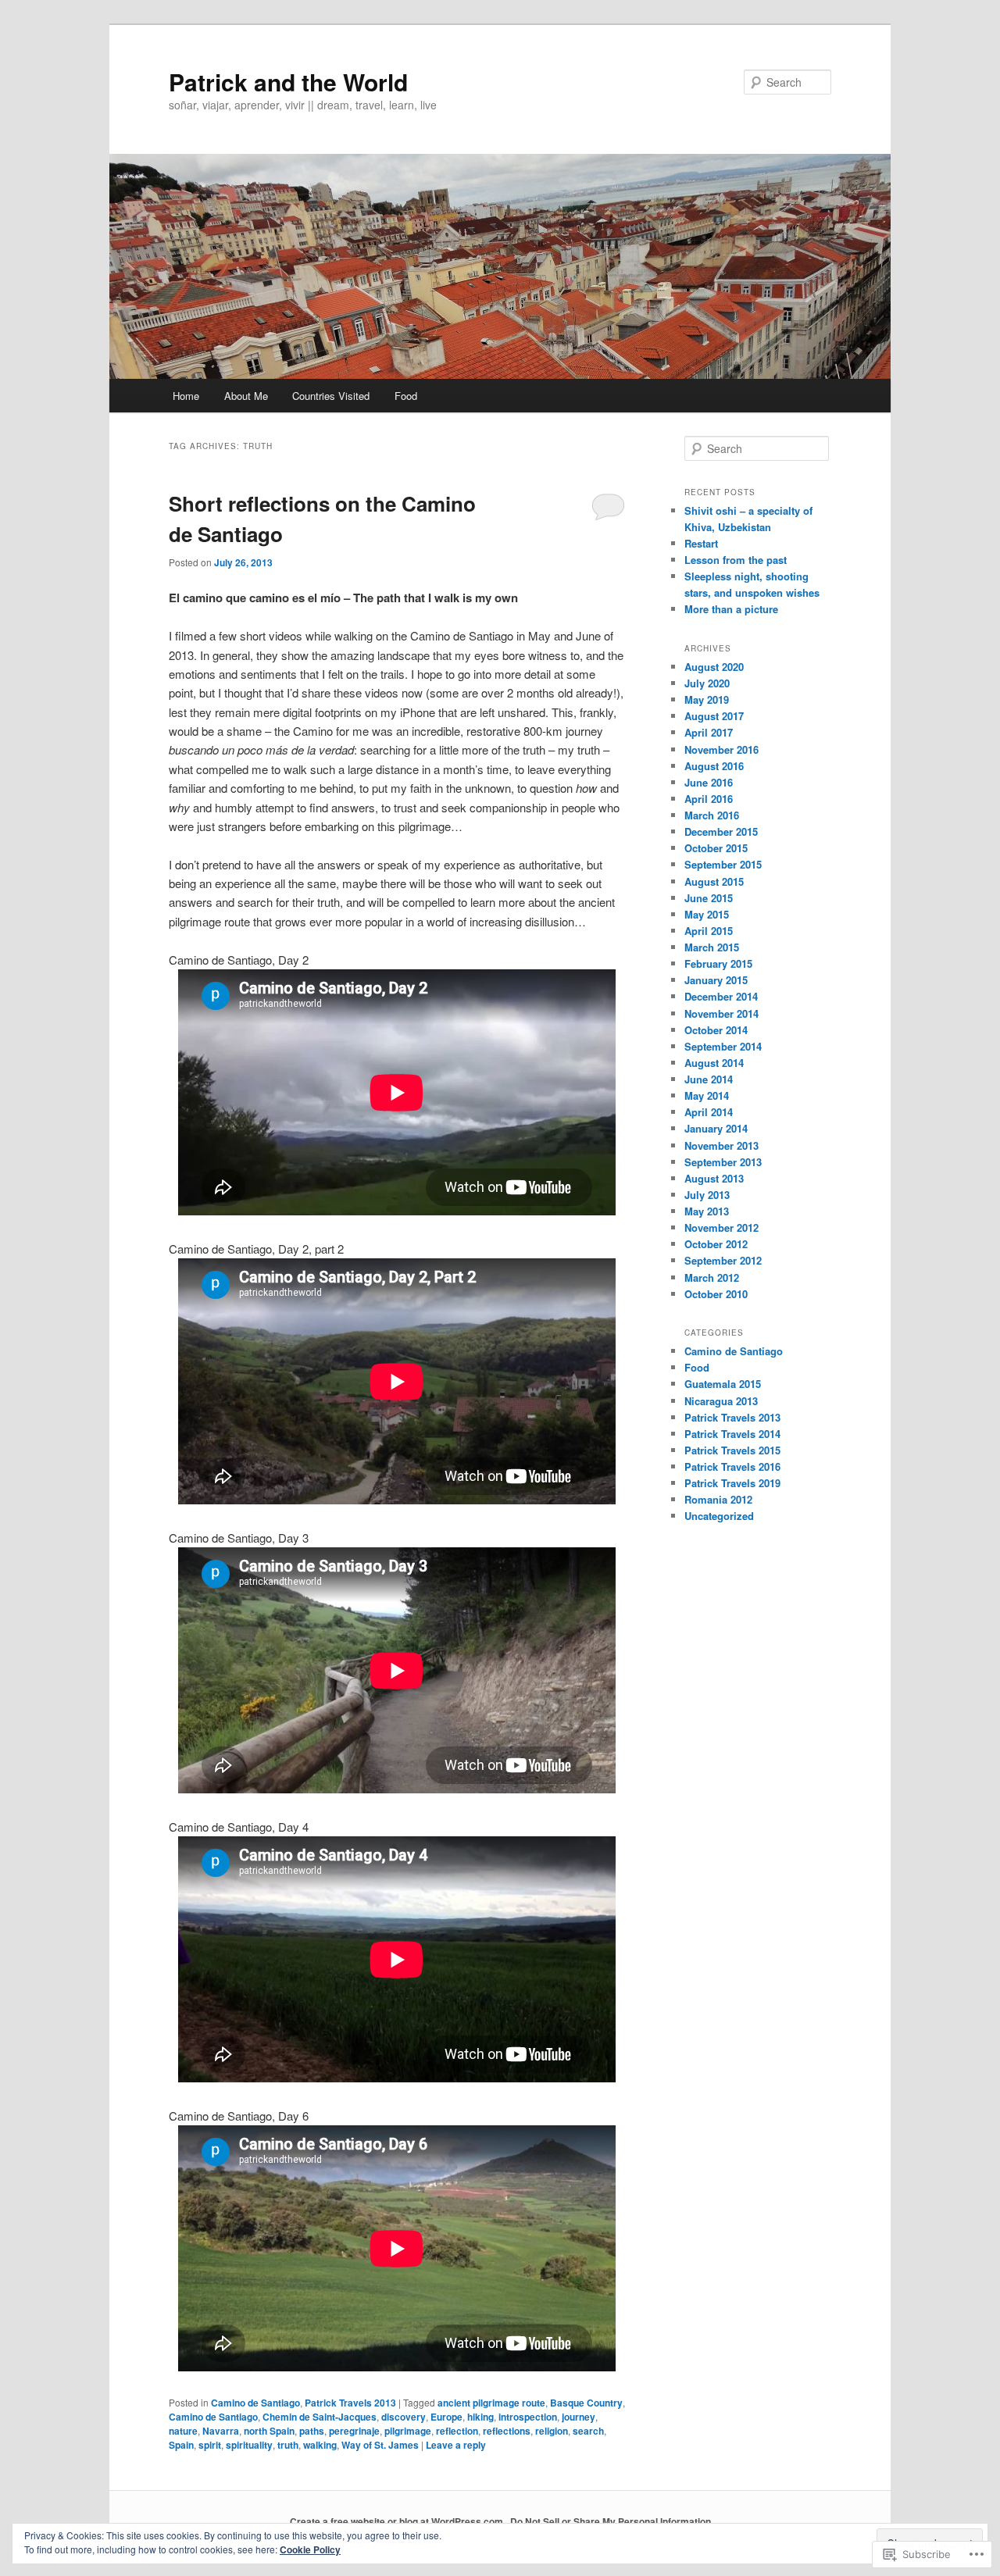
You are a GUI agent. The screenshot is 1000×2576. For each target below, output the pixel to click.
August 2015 (714, 881)
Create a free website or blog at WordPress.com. (398, 2521)
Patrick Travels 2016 (732, 1466)
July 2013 (707, 1195)
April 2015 (709, 931)
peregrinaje (354, 2431)
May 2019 (707, 699)
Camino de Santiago (255, 2403)
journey (579, 2417)
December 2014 (721, 996)
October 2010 (716, 1294)
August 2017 (714, 716)
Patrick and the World (288, 82)
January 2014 (716, 1128)
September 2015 (723, 864)
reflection (457, 2431)
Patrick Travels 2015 (732, 1450)
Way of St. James (380, 2445)
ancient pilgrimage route (491, 2403)
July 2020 (707, 683)
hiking (480, 2417)
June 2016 (709, 782)
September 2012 (723, 1260)
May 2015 (707, 914)
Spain (181, 2445)
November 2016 (721, 749)
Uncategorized (719, 1516)
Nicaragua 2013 (721, 1401)
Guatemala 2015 (723, 1384)
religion (552, 2431)
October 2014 (716, 1030)
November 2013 (721, 1145)
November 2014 (721, 1013)
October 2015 (716, 848)
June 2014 (709, 1079)
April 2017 (709, 732)
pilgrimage (408, 2431)
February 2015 (718, 963)
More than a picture (731, 609)
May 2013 (707, 1211)
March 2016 (712, 815)
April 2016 (709, 799)
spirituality (249, 2445)
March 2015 (712, 947)
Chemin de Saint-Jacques (320, 2417)
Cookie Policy (310, 2549)
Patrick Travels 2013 (350, 2403)
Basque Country (586, 2403)
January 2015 (716, 980)
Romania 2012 (718, 1499)
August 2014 (714, 1063)
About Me (246, 396)
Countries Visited (331, 396)
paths (312, 2431)
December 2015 (721, 831)
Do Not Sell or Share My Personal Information (611, 2521)
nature (183, 2431)
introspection (528, 2417)
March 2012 (712, 1277)
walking (320, 2445)
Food (406, 396)
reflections (507, 2431)
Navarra (221, 2431)
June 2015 (709, 898)
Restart (701, 543)
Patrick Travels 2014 (732, 1434)
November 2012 (721, 1227)
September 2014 (723, 1046)
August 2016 (714, 766)
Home (186, 396)
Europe (446, 2417)
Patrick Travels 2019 (732, 1483)
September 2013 (723, 1162)
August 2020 (714, 667)
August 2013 (714, 1178)
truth (288, 2445)
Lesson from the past (736, 560)
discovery (404, 2417)
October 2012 (716, 1244)
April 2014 (709, 1112)
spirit (210, 2445)
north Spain (269, 2431)
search (588, 2431)
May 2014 (707, 1095)
